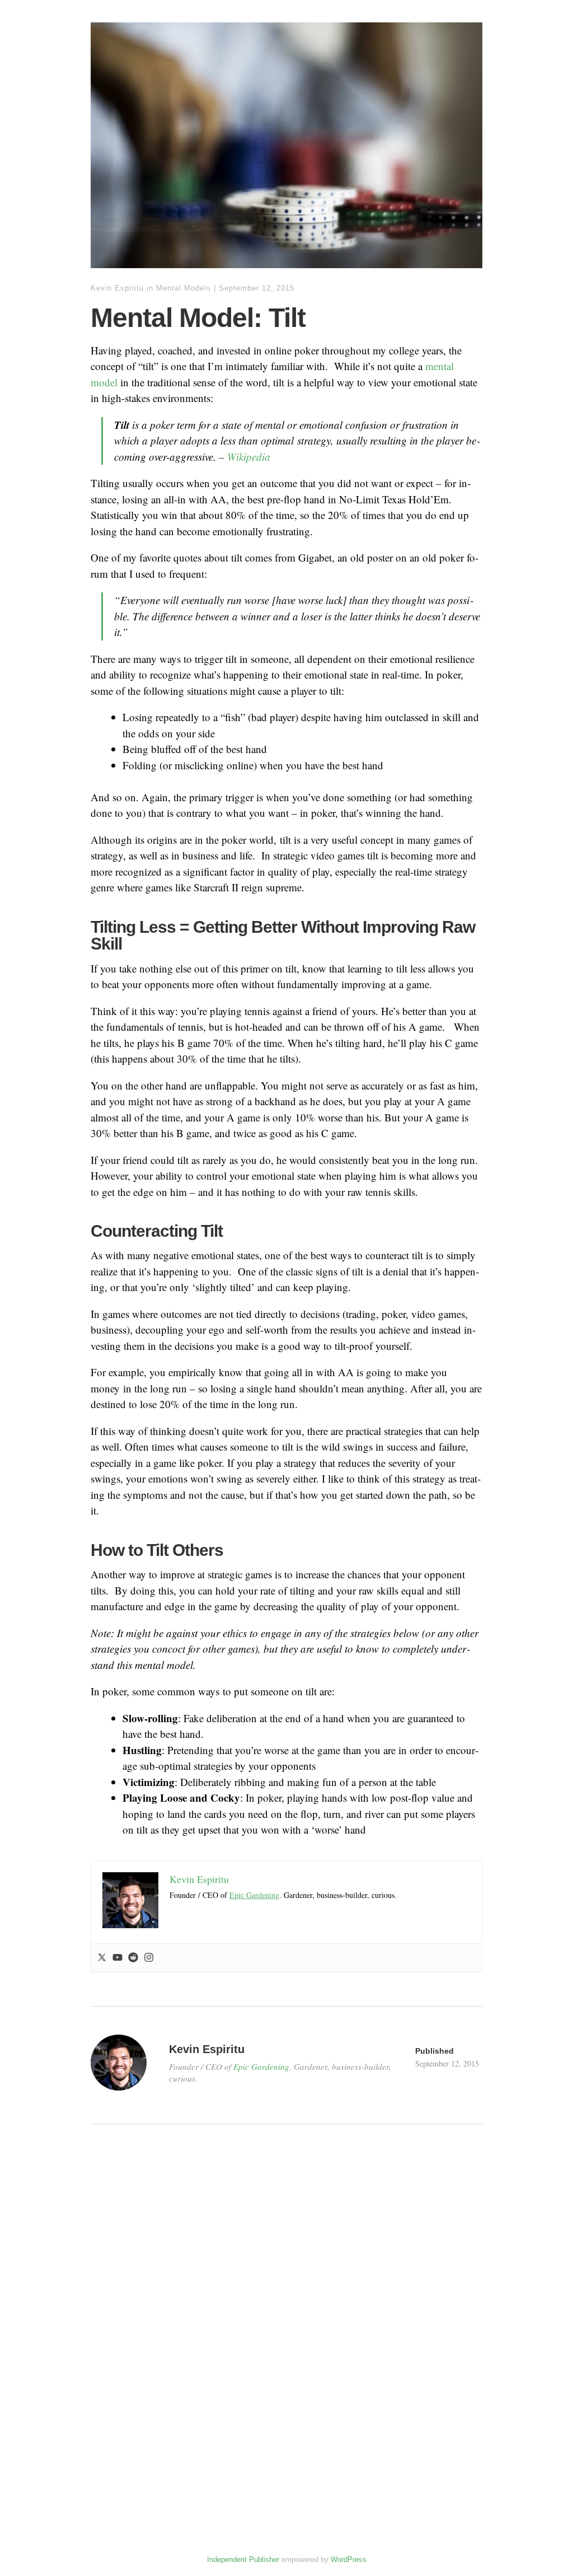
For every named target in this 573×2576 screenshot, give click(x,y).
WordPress (349, 2559)
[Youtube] (118, 1958)
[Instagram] (149, 1958)
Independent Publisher (243, 2559)
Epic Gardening (254, 1895)
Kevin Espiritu (117, 288)
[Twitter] (102, 1958)
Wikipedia (249, 457)
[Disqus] (286, 2331)
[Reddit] (133, 1958)
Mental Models (184, 288)
